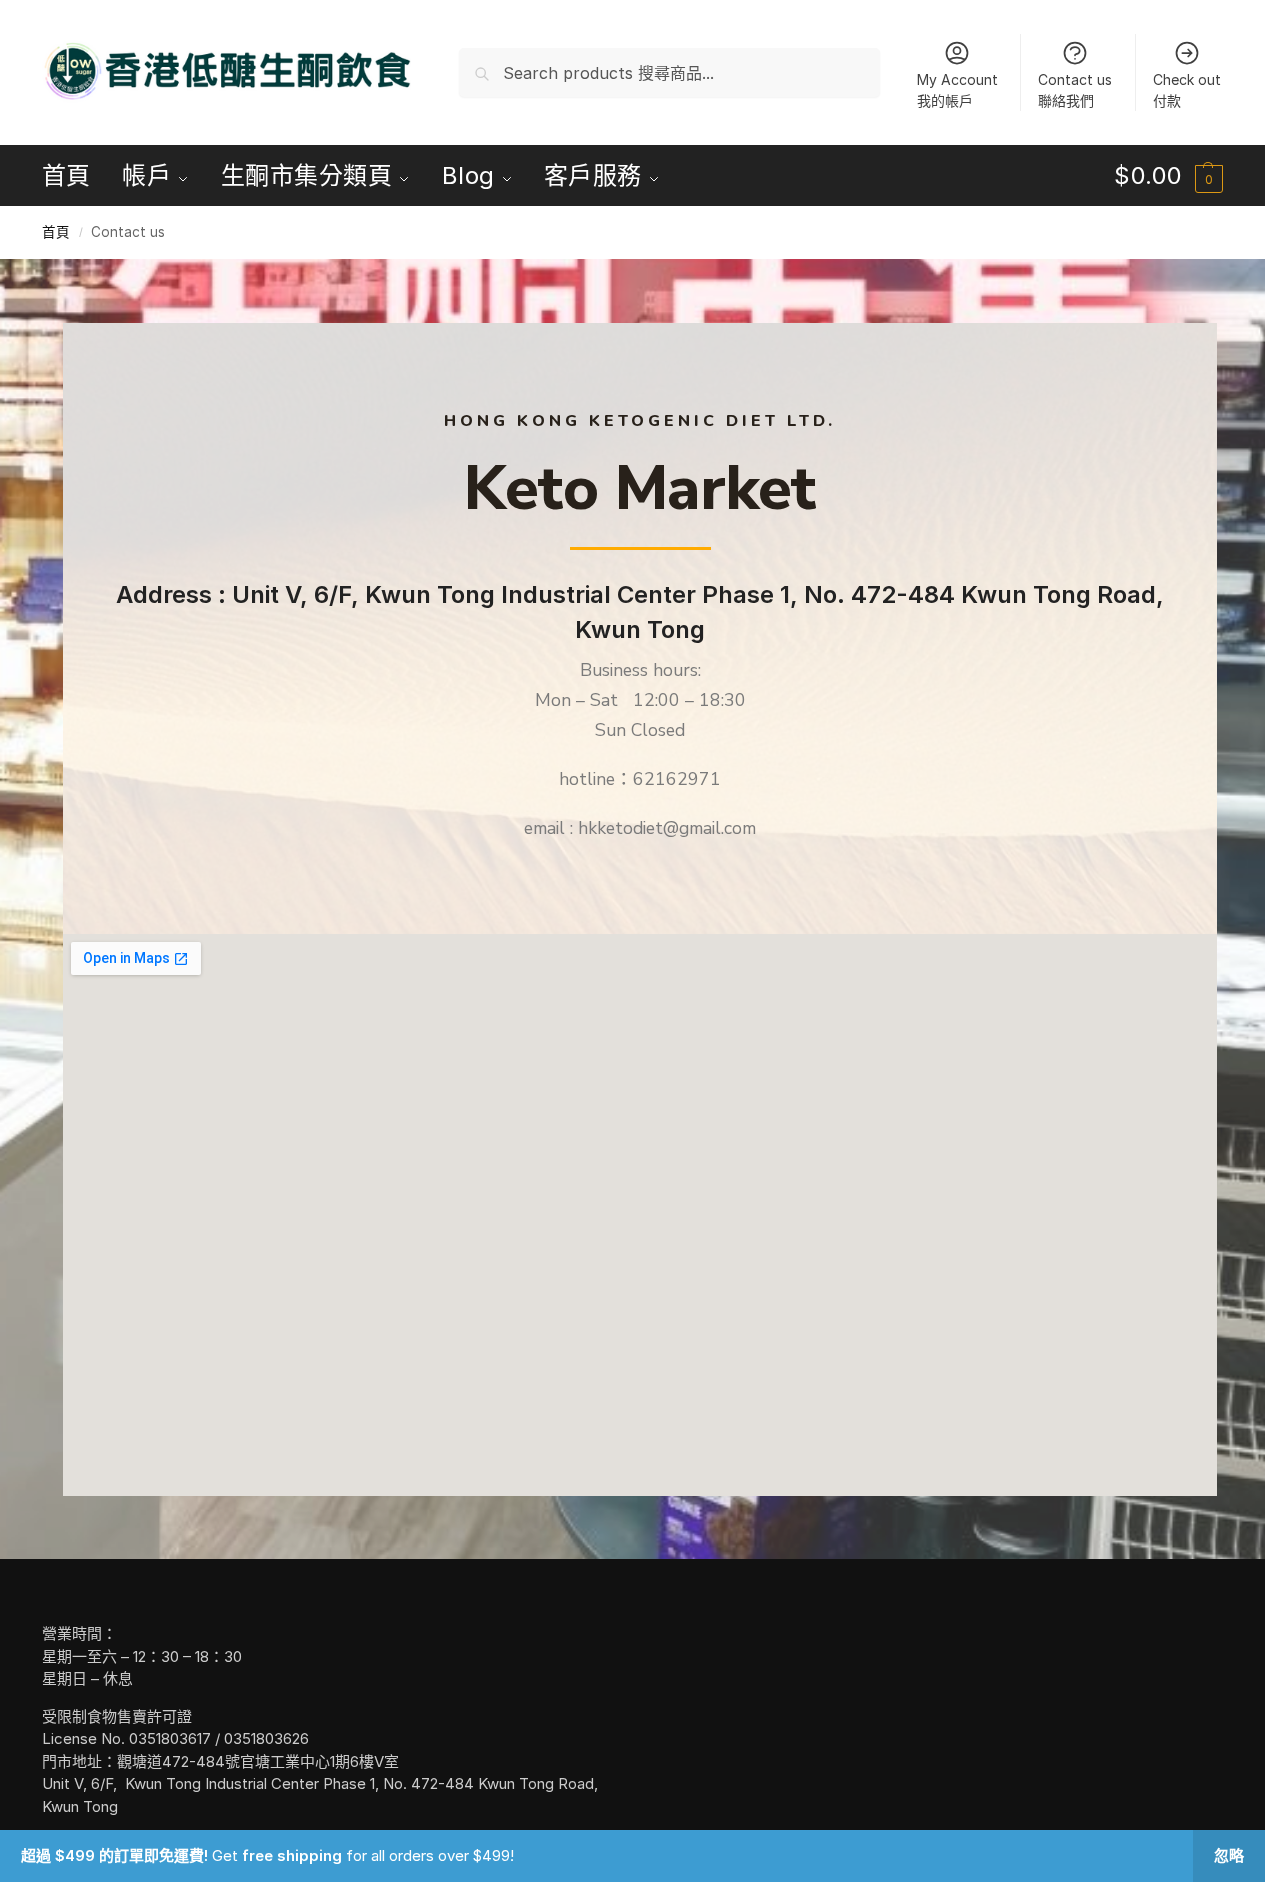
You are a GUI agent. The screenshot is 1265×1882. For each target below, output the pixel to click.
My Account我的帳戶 (957, 90)
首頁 (56, 232)
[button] (1168, 176)
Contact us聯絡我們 (1075, 90)
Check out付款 (1187, 90)
